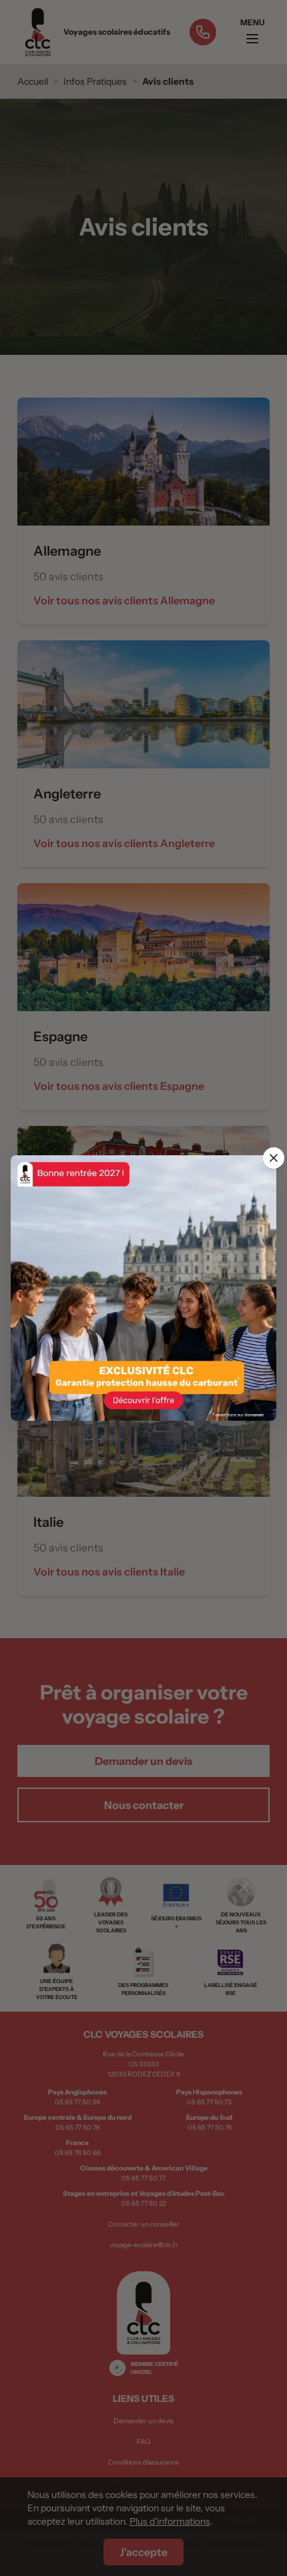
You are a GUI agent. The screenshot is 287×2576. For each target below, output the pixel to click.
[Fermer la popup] (274, 1158)
